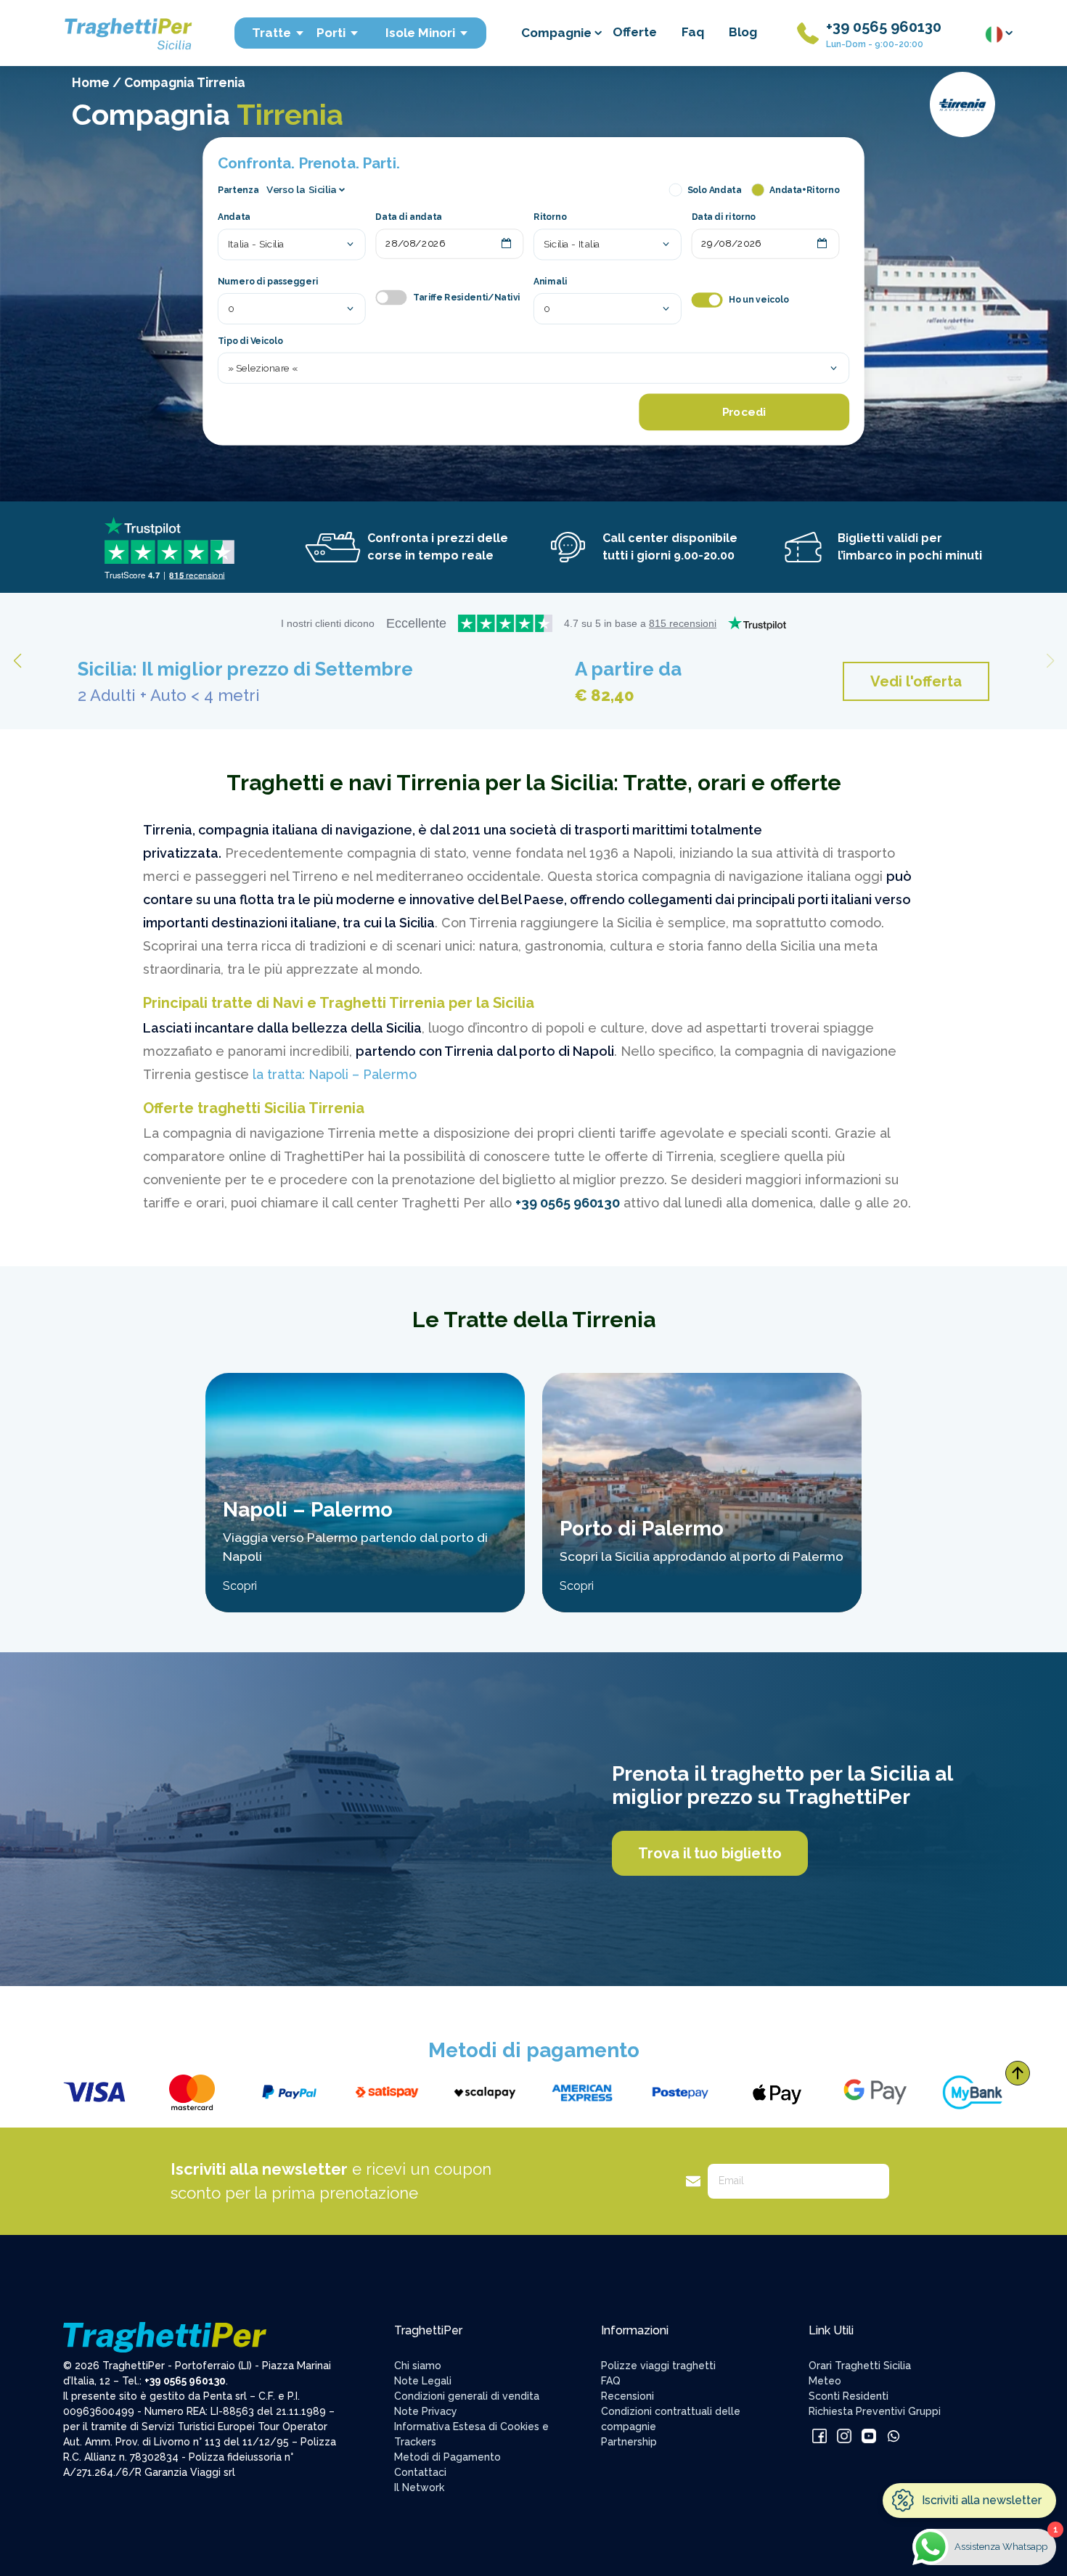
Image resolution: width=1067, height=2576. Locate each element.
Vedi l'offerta (916, 681)
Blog (743, 32)
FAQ (611, 2381)
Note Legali (423, 2381)
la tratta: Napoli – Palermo (335, 1074)
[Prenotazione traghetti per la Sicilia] (127, 32)
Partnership (629, 2442)
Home (91, 82)
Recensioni (627, 2396)
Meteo (825, 2381)
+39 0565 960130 (884, 27)
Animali (550, 282)
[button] (1050, 661)
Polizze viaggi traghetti (658, 2366)
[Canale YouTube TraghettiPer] (870, 2435)
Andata (234, 218)
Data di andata (408, 218)
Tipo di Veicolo (250, 341)
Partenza (238, 189)
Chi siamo (418, 2366)
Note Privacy (426, 2411)
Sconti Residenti (849, 2396)
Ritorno (550, 218)
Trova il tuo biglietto (710, 1853)
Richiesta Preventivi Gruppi (875, 2411)
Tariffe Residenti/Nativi (467, 298)
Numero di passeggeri (268, 282)
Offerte (635, 32)
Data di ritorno (724, 218)
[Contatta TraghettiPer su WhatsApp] (894, 2435)
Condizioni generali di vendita (467, 2396)
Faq (693, 32)
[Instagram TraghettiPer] (846, 2435)
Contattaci (420, 2472)
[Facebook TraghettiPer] (821, 2435)
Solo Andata (715, 189)
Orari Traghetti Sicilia (860, 2366)
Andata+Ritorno (804, 189)
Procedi (744, 412)
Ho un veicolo (759, 300)
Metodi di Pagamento (447, 2457)
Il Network (419, 2487)
